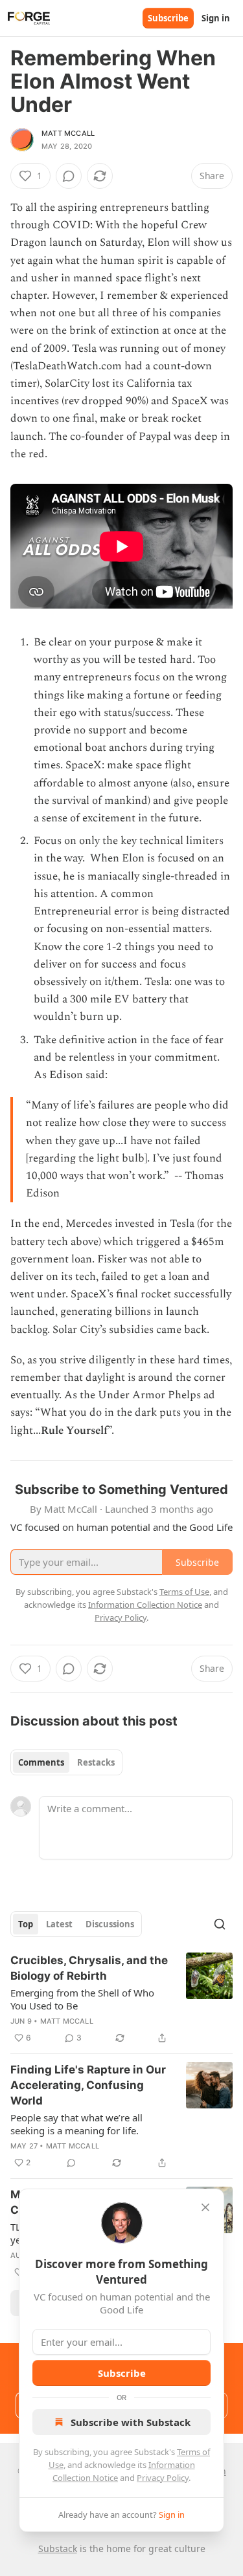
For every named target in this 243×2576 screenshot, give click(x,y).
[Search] (220, 1924)
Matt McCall (68, 133)
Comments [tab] (41, 1762)
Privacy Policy (163, 2478)
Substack (58, 2549)
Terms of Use (184, 1592)
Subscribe (168, 18)
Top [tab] (26, 1924)
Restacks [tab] (96, 1762)
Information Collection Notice (145, 1605)
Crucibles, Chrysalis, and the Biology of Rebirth (89, 1968)
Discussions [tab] (110, 1924)
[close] (205, 2207)
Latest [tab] (59, 1924)
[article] (121, 1999)
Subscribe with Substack (131, 2422)
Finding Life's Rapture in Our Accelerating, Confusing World (88, 2085)
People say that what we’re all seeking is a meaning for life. (76, 2124)
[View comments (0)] (69, 176)
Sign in (216, 18)
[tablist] (66, 1762)
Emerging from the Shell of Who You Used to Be (82, 1999)
